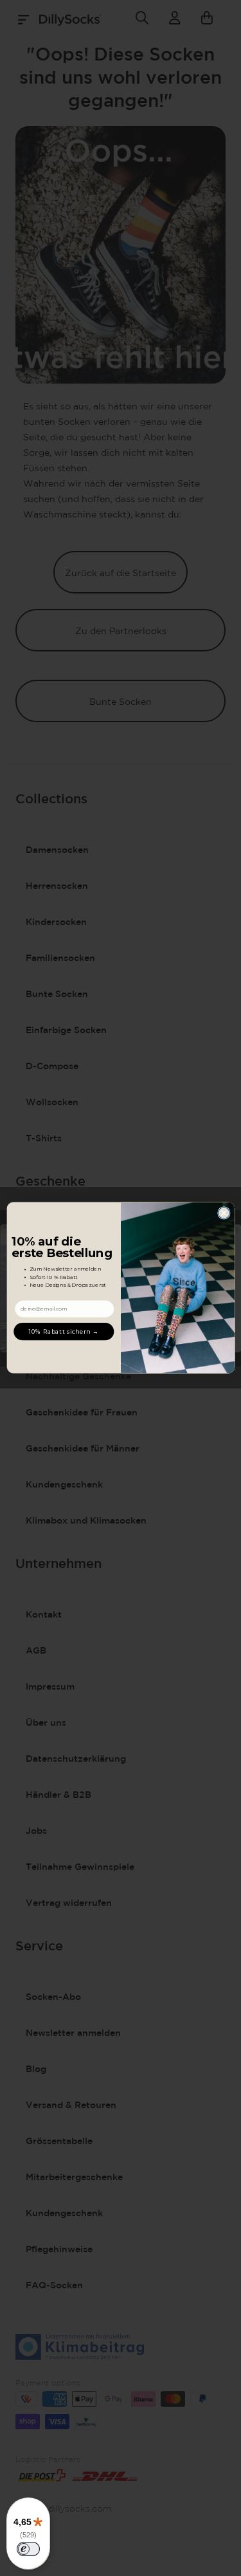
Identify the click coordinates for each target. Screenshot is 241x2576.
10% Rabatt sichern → (64, 1331)
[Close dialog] (224, 1213)
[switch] (28, 2549)
